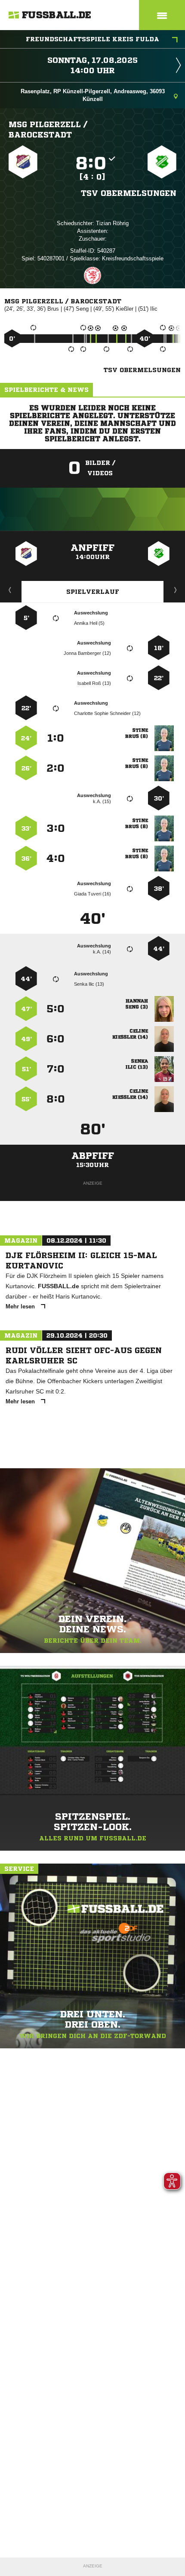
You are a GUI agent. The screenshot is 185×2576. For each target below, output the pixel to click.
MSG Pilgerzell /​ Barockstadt (48, 129)
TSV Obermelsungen (129, 193)
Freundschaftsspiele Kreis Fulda (92, 39)
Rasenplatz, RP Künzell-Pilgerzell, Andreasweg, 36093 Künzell (93, 95)
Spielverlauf (93, 592)
